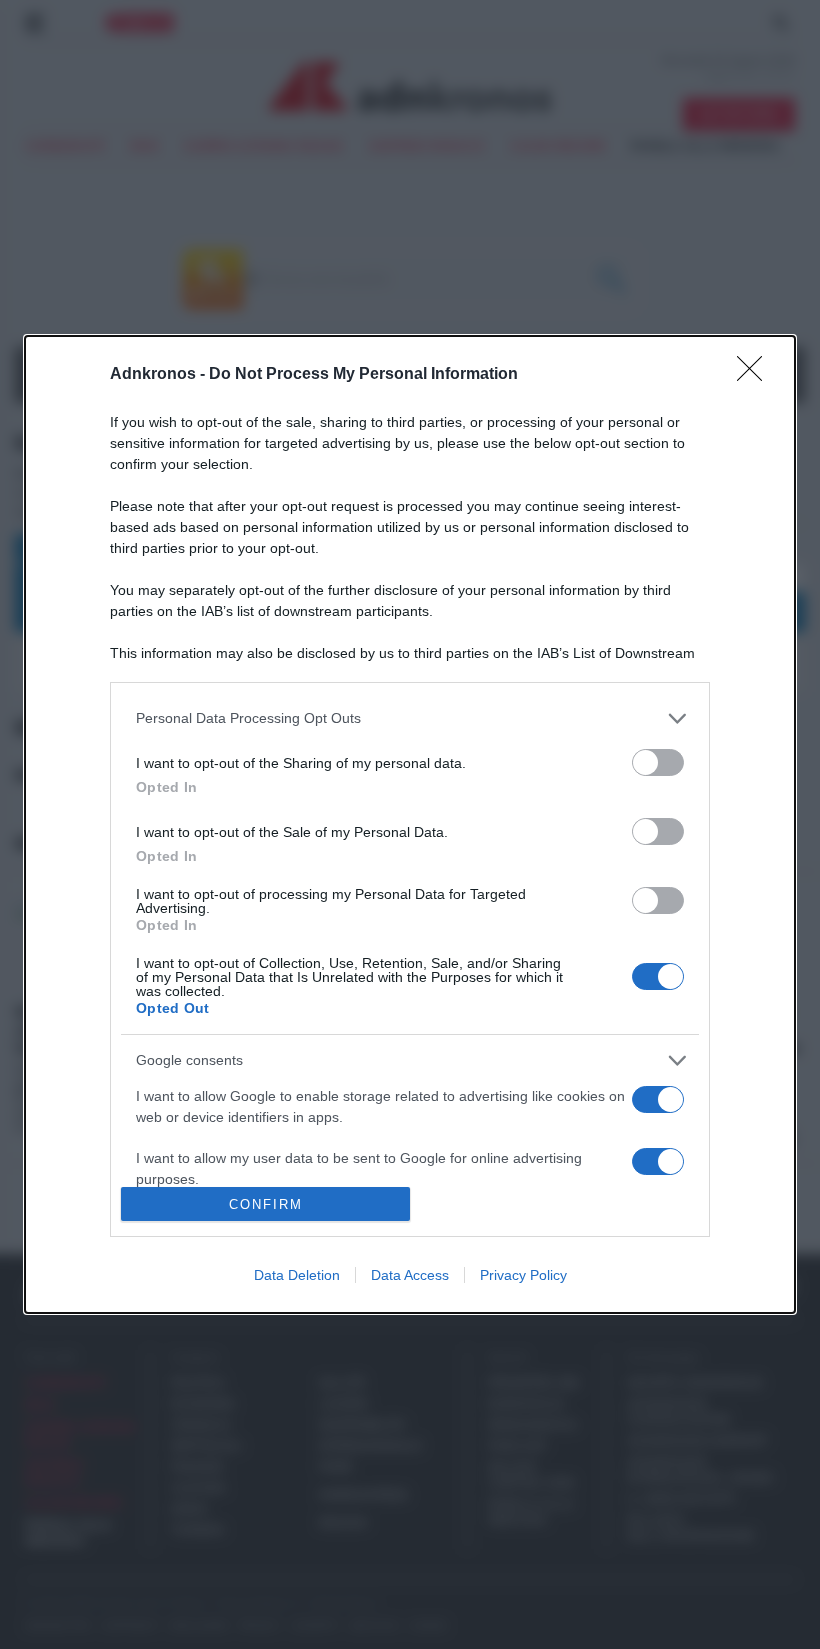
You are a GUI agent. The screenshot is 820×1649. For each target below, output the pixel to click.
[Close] (756, 375)
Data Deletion (297, 1275)
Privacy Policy (523, 1275)
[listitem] (410, 718)
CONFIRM (266, 1204)
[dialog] (410, 825)
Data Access (410, 1275)
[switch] (658, 762)
